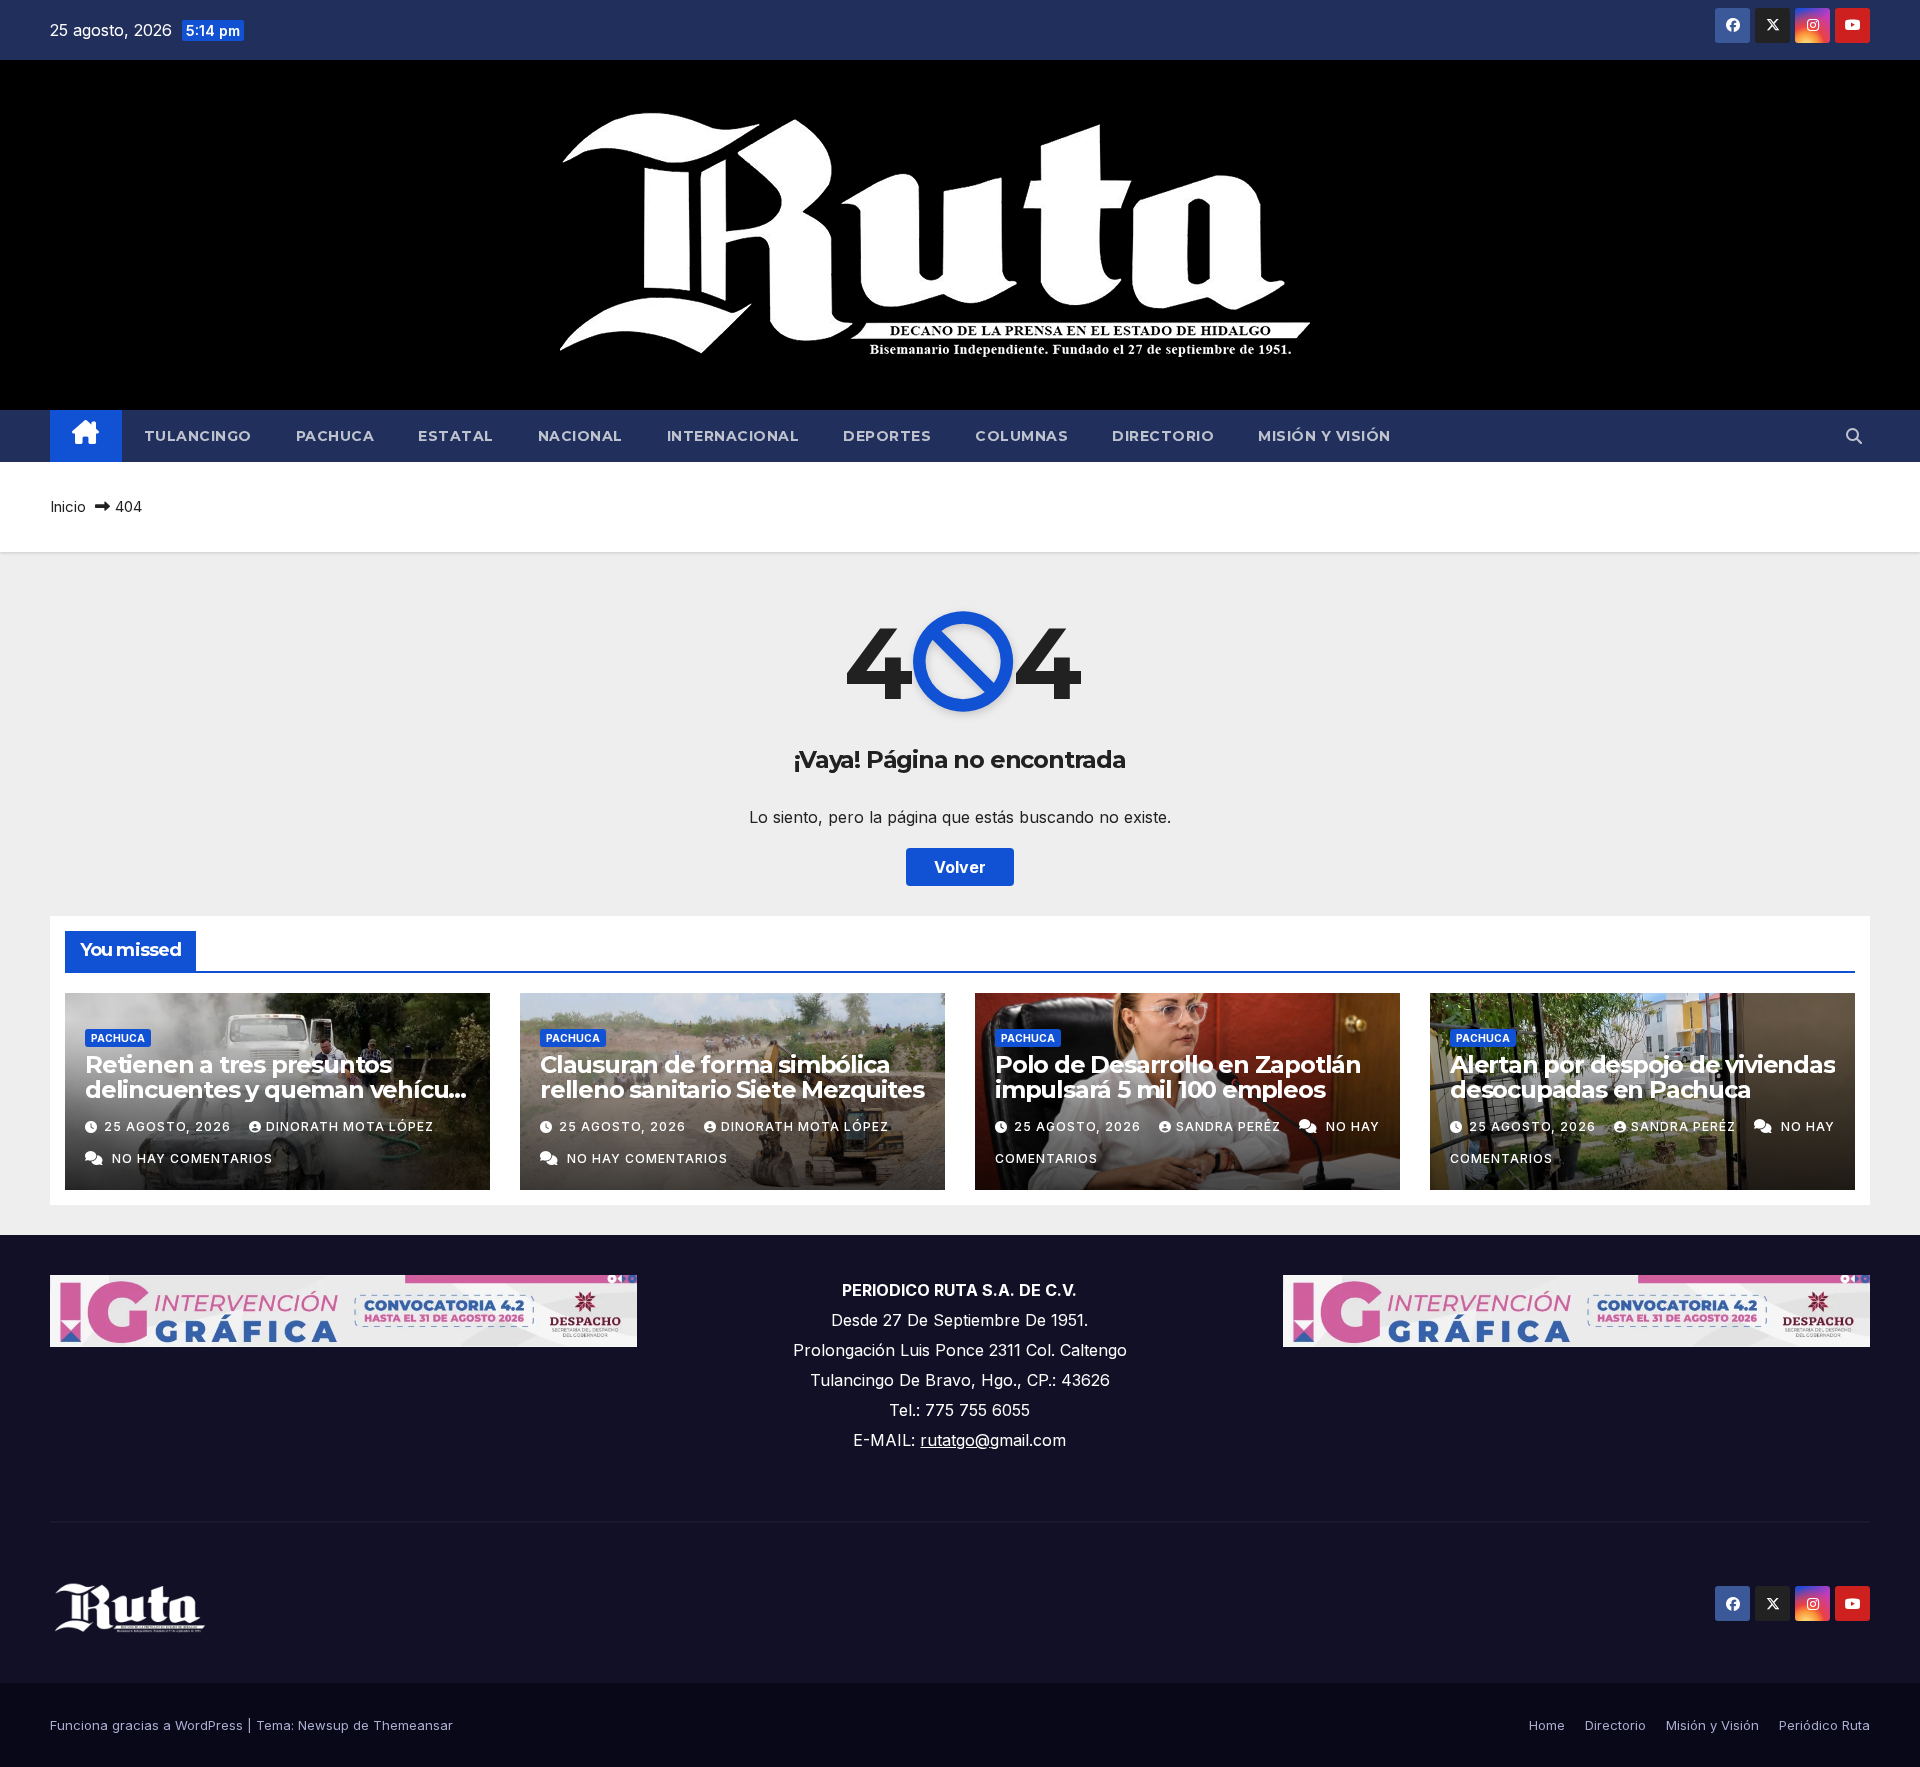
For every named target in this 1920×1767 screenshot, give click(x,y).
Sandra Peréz (1230, 1126)
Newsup (323, 1725)
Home (1547, 1725)
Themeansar (413, 1725)
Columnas (1021, 436)
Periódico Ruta (1824, 1725)
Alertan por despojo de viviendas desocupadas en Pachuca (1642, 1077)
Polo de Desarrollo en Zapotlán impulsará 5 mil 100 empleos (1178, 1077)
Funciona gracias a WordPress (148, 1725)
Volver (960, 867)
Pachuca (335, 436)
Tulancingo (198, 436)
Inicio (68, 506)
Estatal (456, 436)
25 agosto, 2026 (169, 1126)
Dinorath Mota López (350, 1126)
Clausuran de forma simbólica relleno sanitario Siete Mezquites (731, 1077)
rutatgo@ (955, 1440)
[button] (1854, 436)
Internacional (733, 436)
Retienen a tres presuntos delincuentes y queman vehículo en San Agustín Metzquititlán (277, 1089)
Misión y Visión (1324, 436)
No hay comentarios (192, 1158)
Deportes (887, 436)
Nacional (580, 436)
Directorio (1163, 436)
